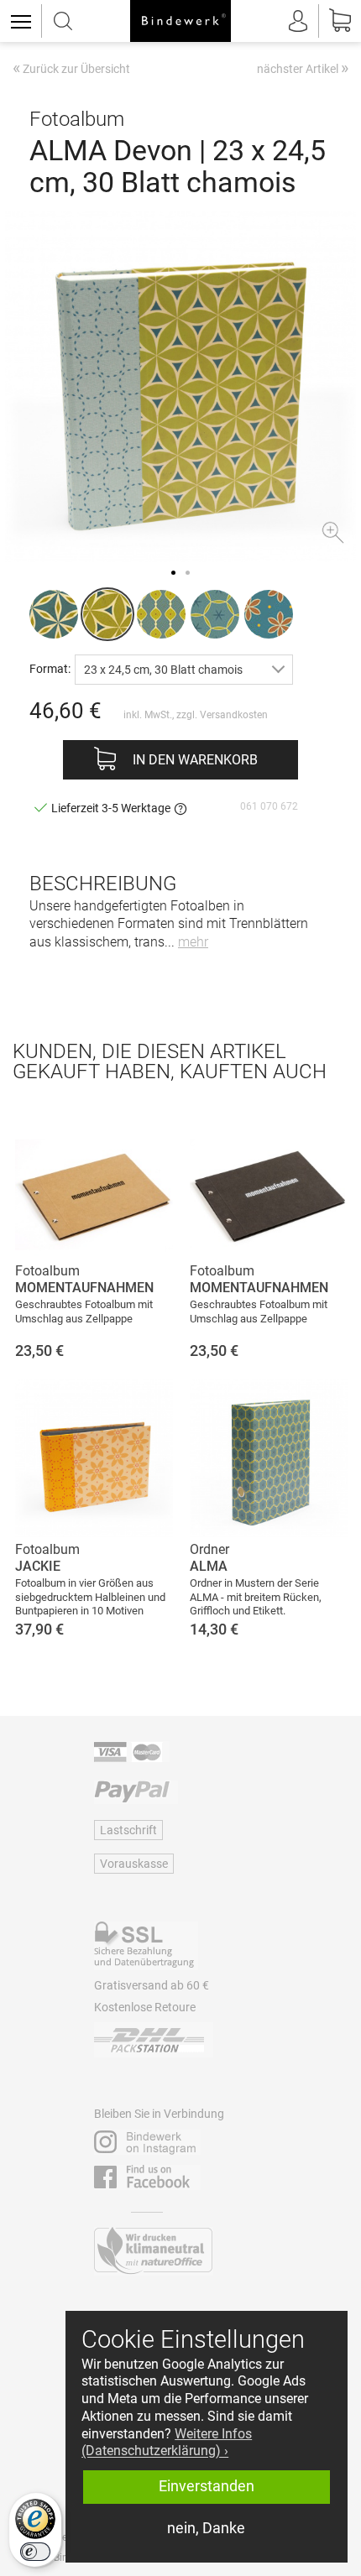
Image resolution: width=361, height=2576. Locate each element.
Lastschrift (128, 1830)
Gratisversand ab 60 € (152, 1985)
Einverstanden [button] (207, 2486)
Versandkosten (234, 715)
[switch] (35, 2552)
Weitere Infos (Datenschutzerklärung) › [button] (167, 2443)
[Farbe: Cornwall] (54, 614)
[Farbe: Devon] (107, 614)
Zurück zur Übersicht (71, 70)
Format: (50, 668)
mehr (193, 942)
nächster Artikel (303, 68)
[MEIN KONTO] (298, 21)
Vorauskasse (134, 1864)
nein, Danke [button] (206, 2528)
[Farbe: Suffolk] (161, 614)
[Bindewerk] (180, 21)
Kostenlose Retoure (145, 2007)
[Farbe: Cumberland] (215, 614)
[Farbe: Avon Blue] (269, 614)
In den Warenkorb (195, 760)
